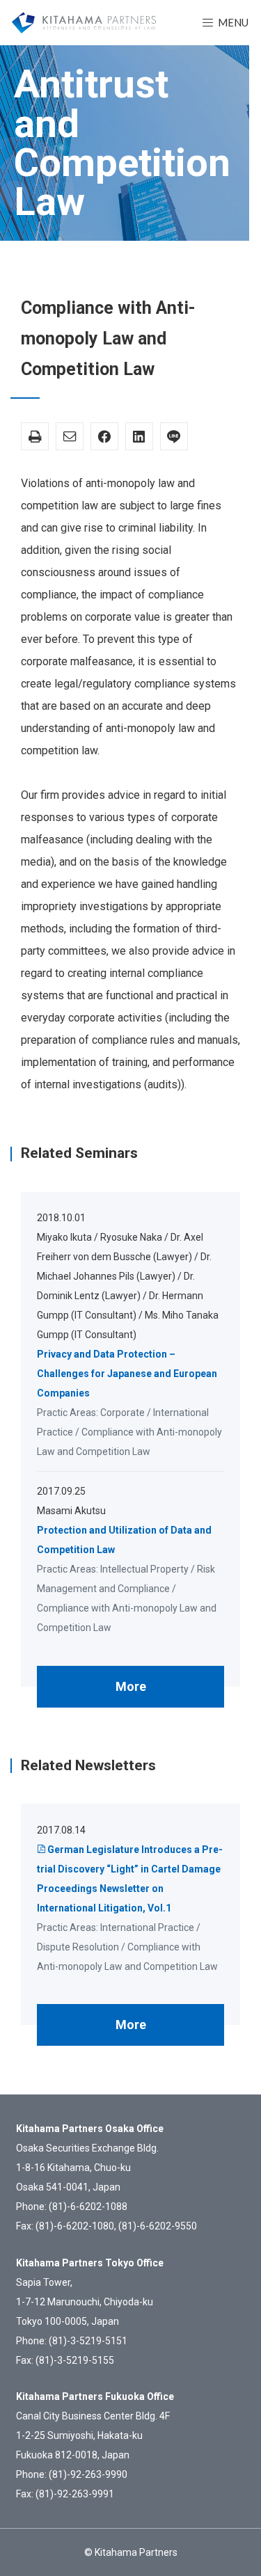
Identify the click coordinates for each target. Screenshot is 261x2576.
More (131, 1686)
